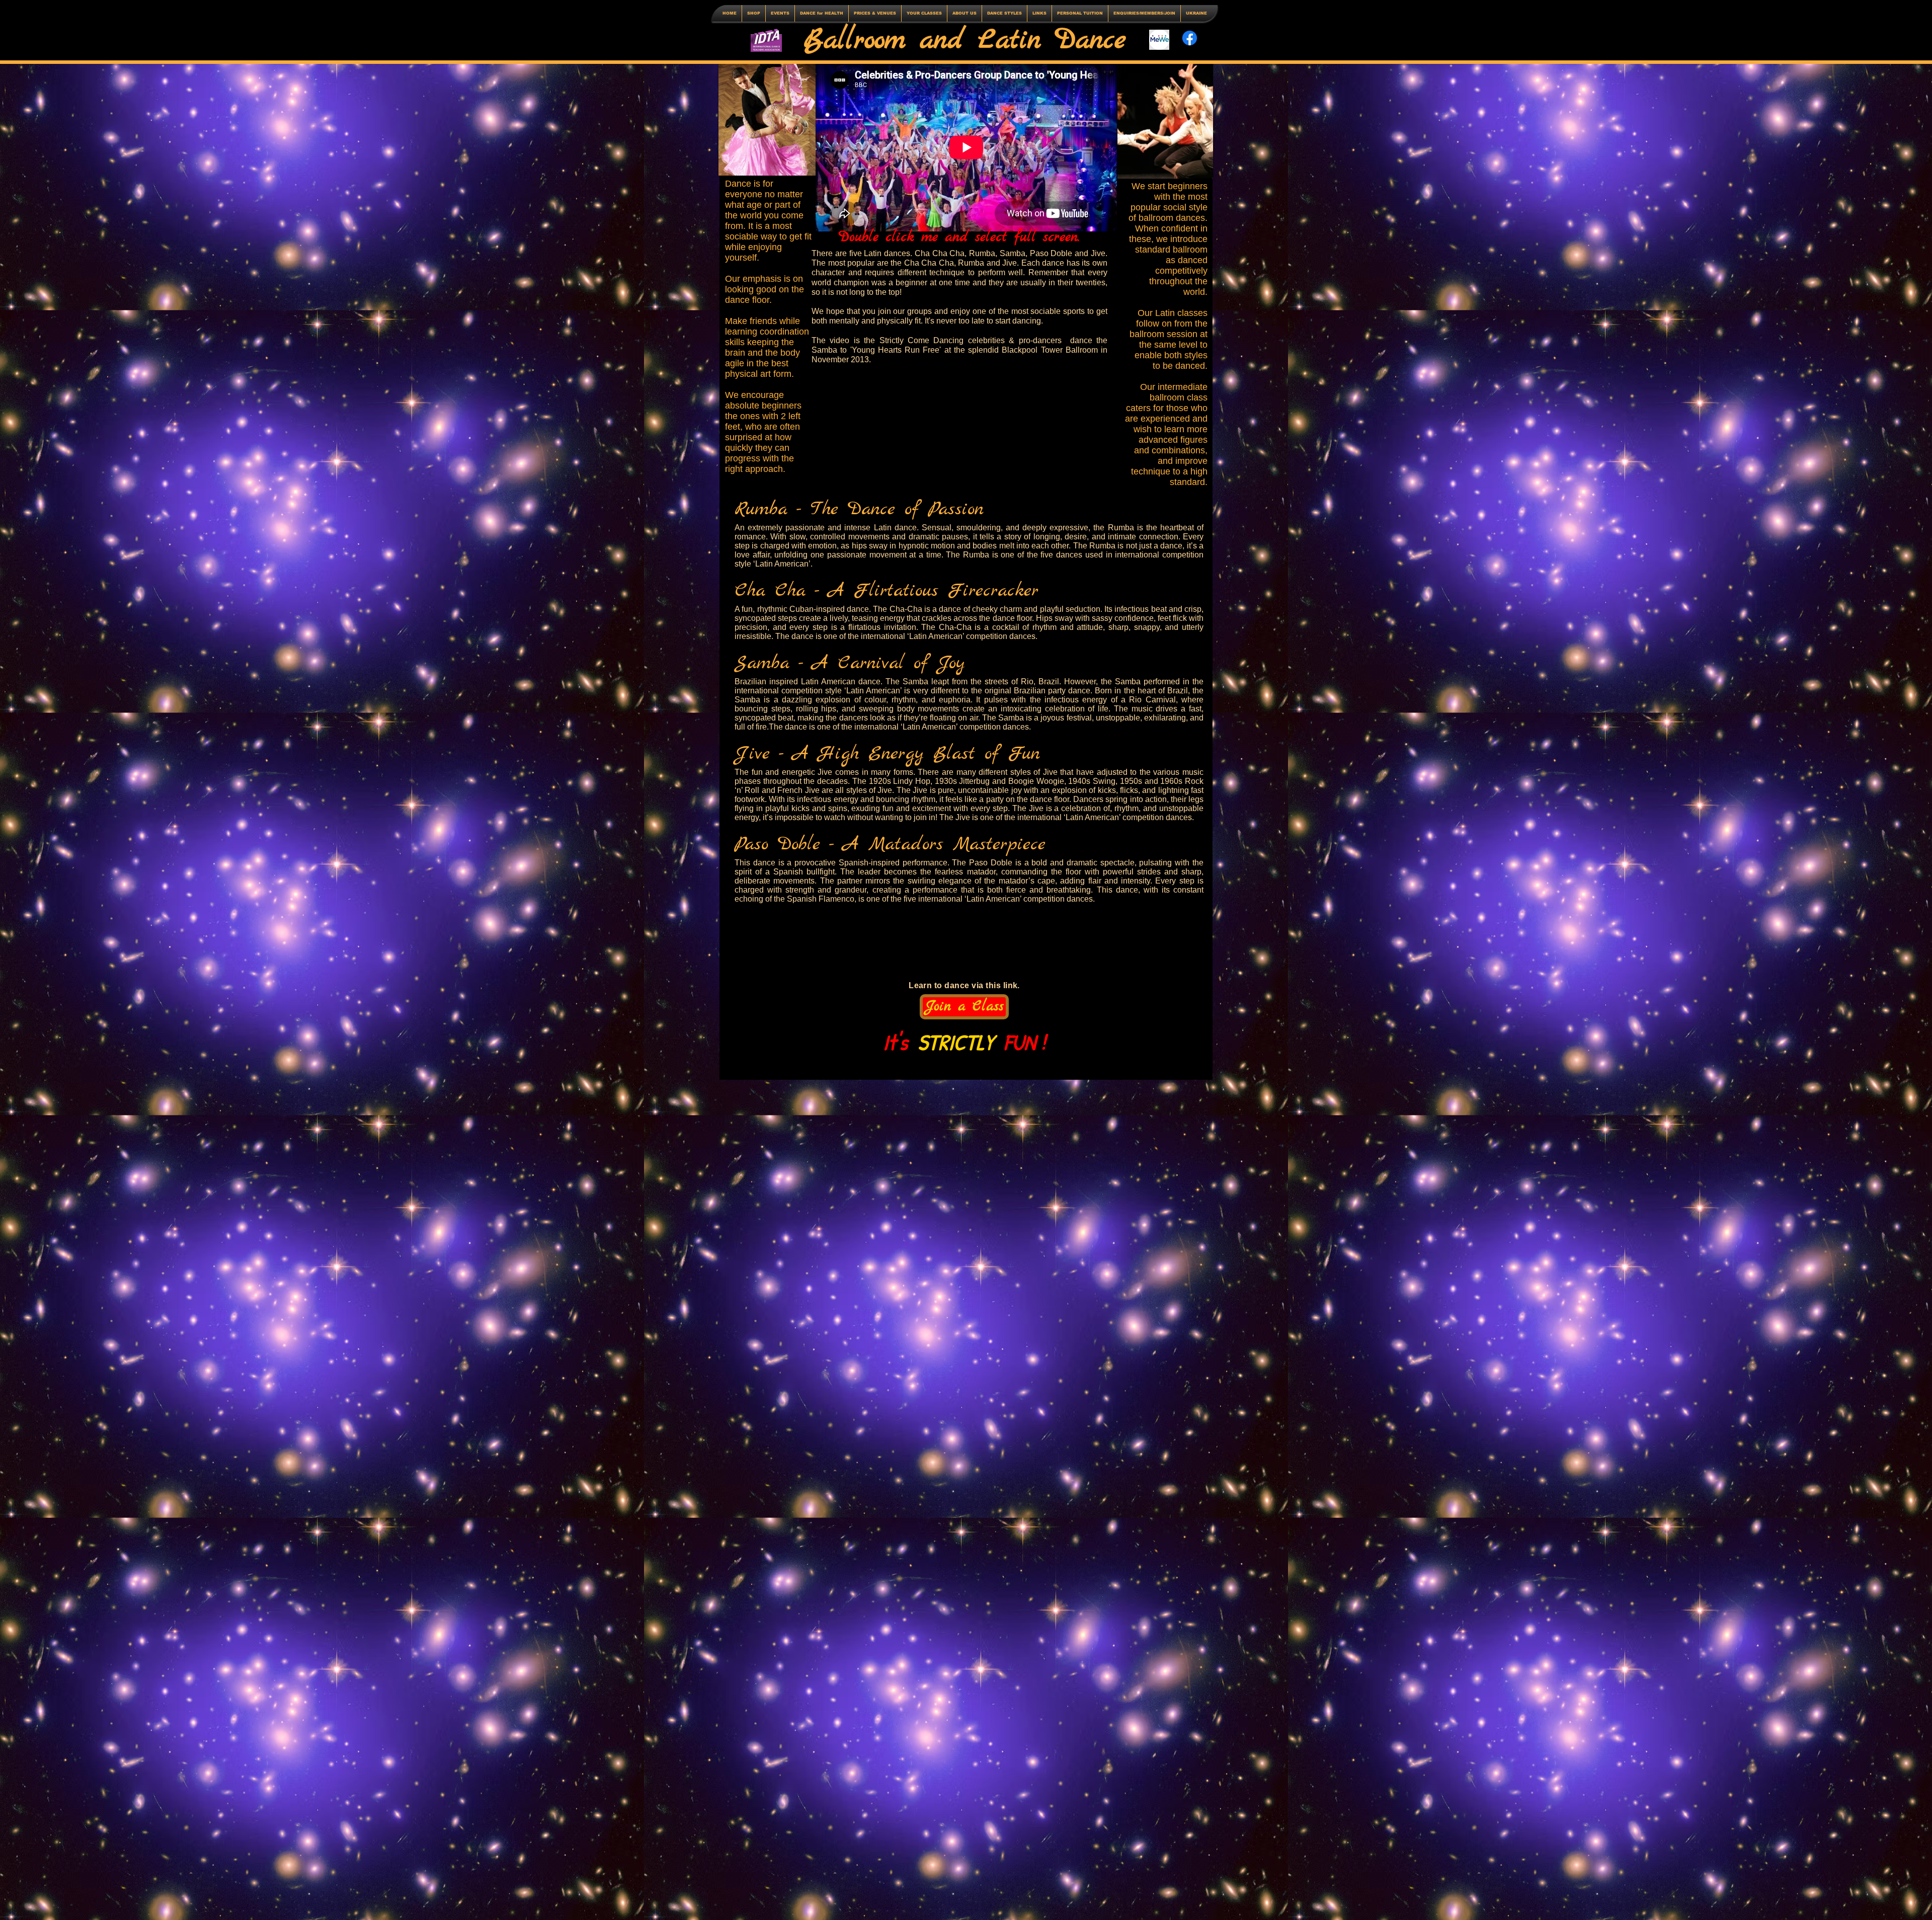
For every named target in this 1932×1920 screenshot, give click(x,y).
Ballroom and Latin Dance (965, 41)
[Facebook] (1190, 38)
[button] (780, 13)
